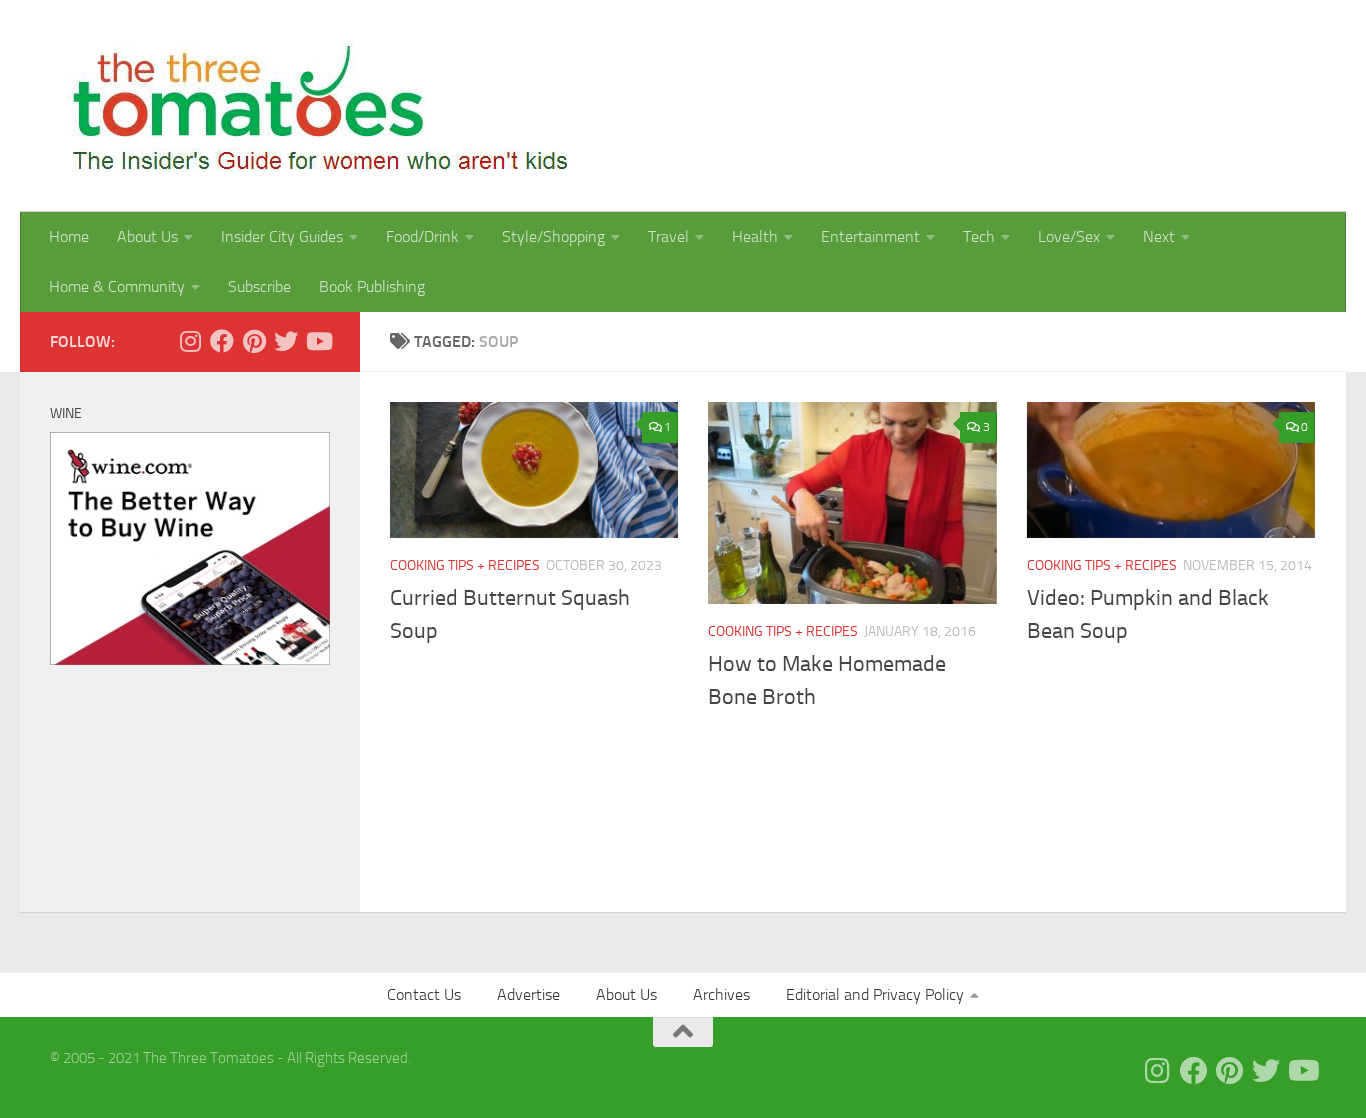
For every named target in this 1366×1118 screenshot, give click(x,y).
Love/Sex (1069, 236)
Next (1159, 236)
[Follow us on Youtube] (318, 341)
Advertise (528, 994)
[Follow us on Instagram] (190, 341)
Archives (721, 994)
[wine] (190, 660)
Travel (668, 236)
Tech (979, 236)
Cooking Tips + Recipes (465, 565)
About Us (147, 236)
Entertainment (870, 236)
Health (755, 236)
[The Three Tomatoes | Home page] (311, 106)
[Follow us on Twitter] (286, 341)
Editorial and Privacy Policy (875, 994)
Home (69, 236)
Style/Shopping (553, 236)
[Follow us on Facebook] (222, 341)
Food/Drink (422, 236)
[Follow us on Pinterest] (254, 341)
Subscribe (259, 286)
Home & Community (117, 286)
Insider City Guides (282, 236)
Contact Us (424, 994)
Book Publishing (372, 286)
